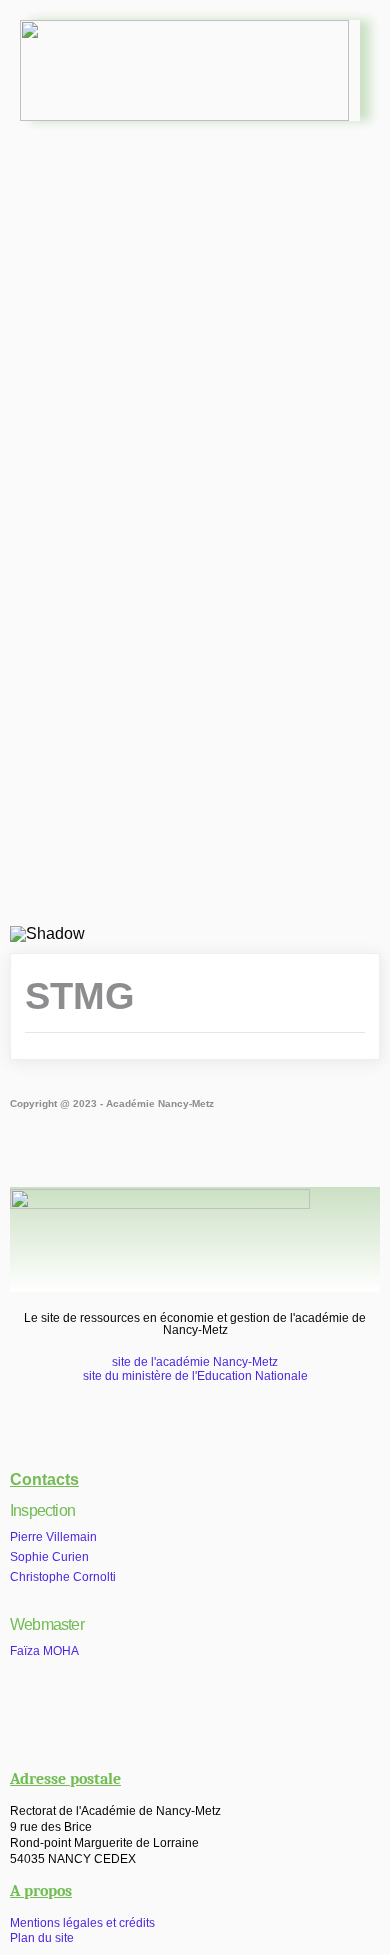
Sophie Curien (49, 1557)
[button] (195, 193)
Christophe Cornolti (63, 1577)
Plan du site (42, 1938)
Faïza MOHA (44, 1651)
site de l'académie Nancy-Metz (195, 1362)
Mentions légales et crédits (82, 1923)
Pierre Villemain (53, 1537)
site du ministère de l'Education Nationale (195, 1376)
